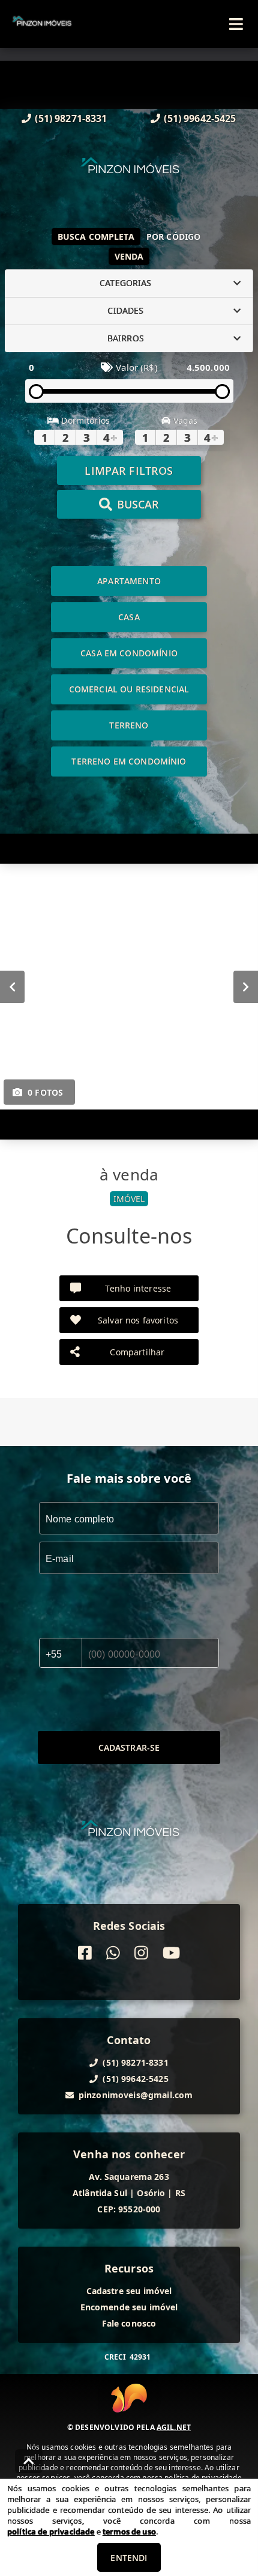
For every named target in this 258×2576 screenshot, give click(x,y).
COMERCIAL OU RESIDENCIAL (129, 689)
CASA (129, 617)
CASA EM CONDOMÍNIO (129, 653)
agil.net (174, 2427)
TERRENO (129, 725)
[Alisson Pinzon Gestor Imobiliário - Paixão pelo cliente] (129, 172)
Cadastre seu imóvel (129, 2291)
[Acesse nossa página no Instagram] (141, 1953)
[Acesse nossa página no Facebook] (85, 1953)
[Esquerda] (12, 986)
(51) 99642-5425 (200, 118)
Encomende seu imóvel (129, 2307)
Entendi (129, 2558)
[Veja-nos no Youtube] (171, 1953)
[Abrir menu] (236, 24)
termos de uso (129, 2532)
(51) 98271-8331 (71, 118)
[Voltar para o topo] (29, 2461)
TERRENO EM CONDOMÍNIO (129, 761)
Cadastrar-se (129, 1747)
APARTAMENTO (129, 581)
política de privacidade (51, 2532)
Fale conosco (129, 2323)
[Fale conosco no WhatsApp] (113, 1953)
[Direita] (246, 986)
